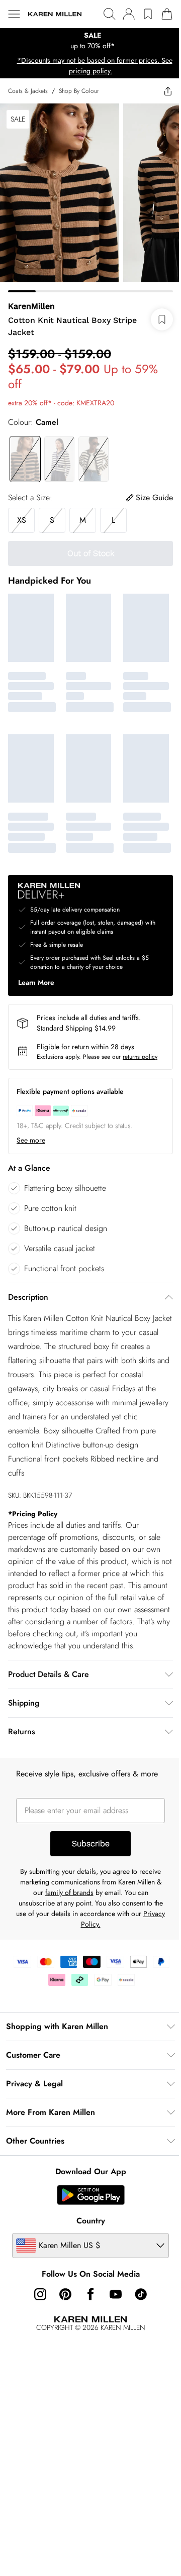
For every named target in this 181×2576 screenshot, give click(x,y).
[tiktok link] (141, 2294)
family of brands (69, 1892)
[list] (90, 41)
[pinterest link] (65, 2294)
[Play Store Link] (91, 2195)
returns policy (140, 1057)
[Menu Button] (14, 14)
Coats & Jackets (28, 91)
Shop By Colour (79, 91)
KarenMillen (31, 306)
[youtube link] (116, 2294)
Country (91, 2221)
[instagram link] (40, 2294)
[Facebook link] (90, 2294)
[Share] (168, 91)
